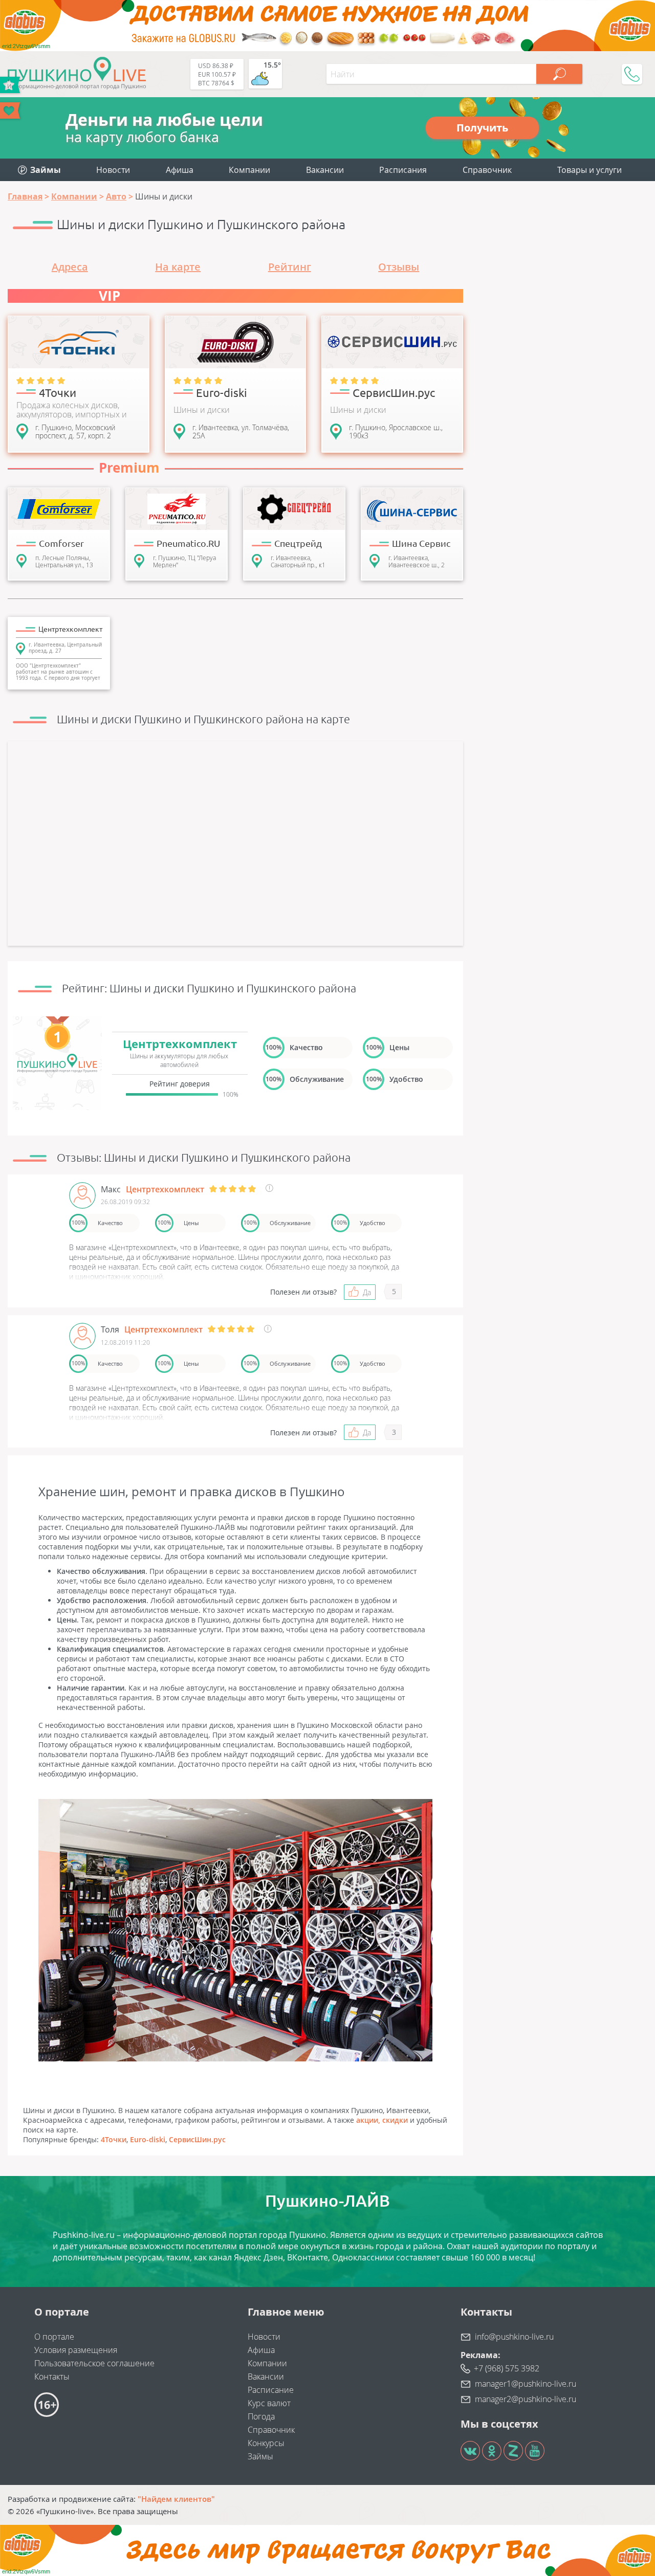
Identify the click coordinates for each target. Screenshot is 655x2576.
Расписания (403, 170)
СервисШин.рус (197, 2139)
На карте (178, 267)
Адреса (70, 267)
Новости (113, 170)
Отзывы (399, 267)
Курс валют (269, 2403)
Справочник (487, 170)
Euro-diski (148, 2139)
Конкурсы (266, 2443)
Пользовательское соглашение (94, 2363)
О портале (54, 2337)
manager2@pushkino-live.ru (526, 2399)
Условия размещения (76, 2350)
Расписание (271, 2390)
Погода (261, 2416)
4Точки (114, 2139)
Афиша (180, 170)
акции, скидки (382, 2120)
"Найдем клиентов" (176, 2499)
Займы (260, 2456)
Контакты (52, 2377)
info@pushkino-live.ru (514, 2337)
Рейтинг (290, 267)
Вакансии (325, 170)
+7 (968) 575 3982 (507, 2368)
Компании (249, 170)
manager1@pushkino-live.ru (526, 2384)
